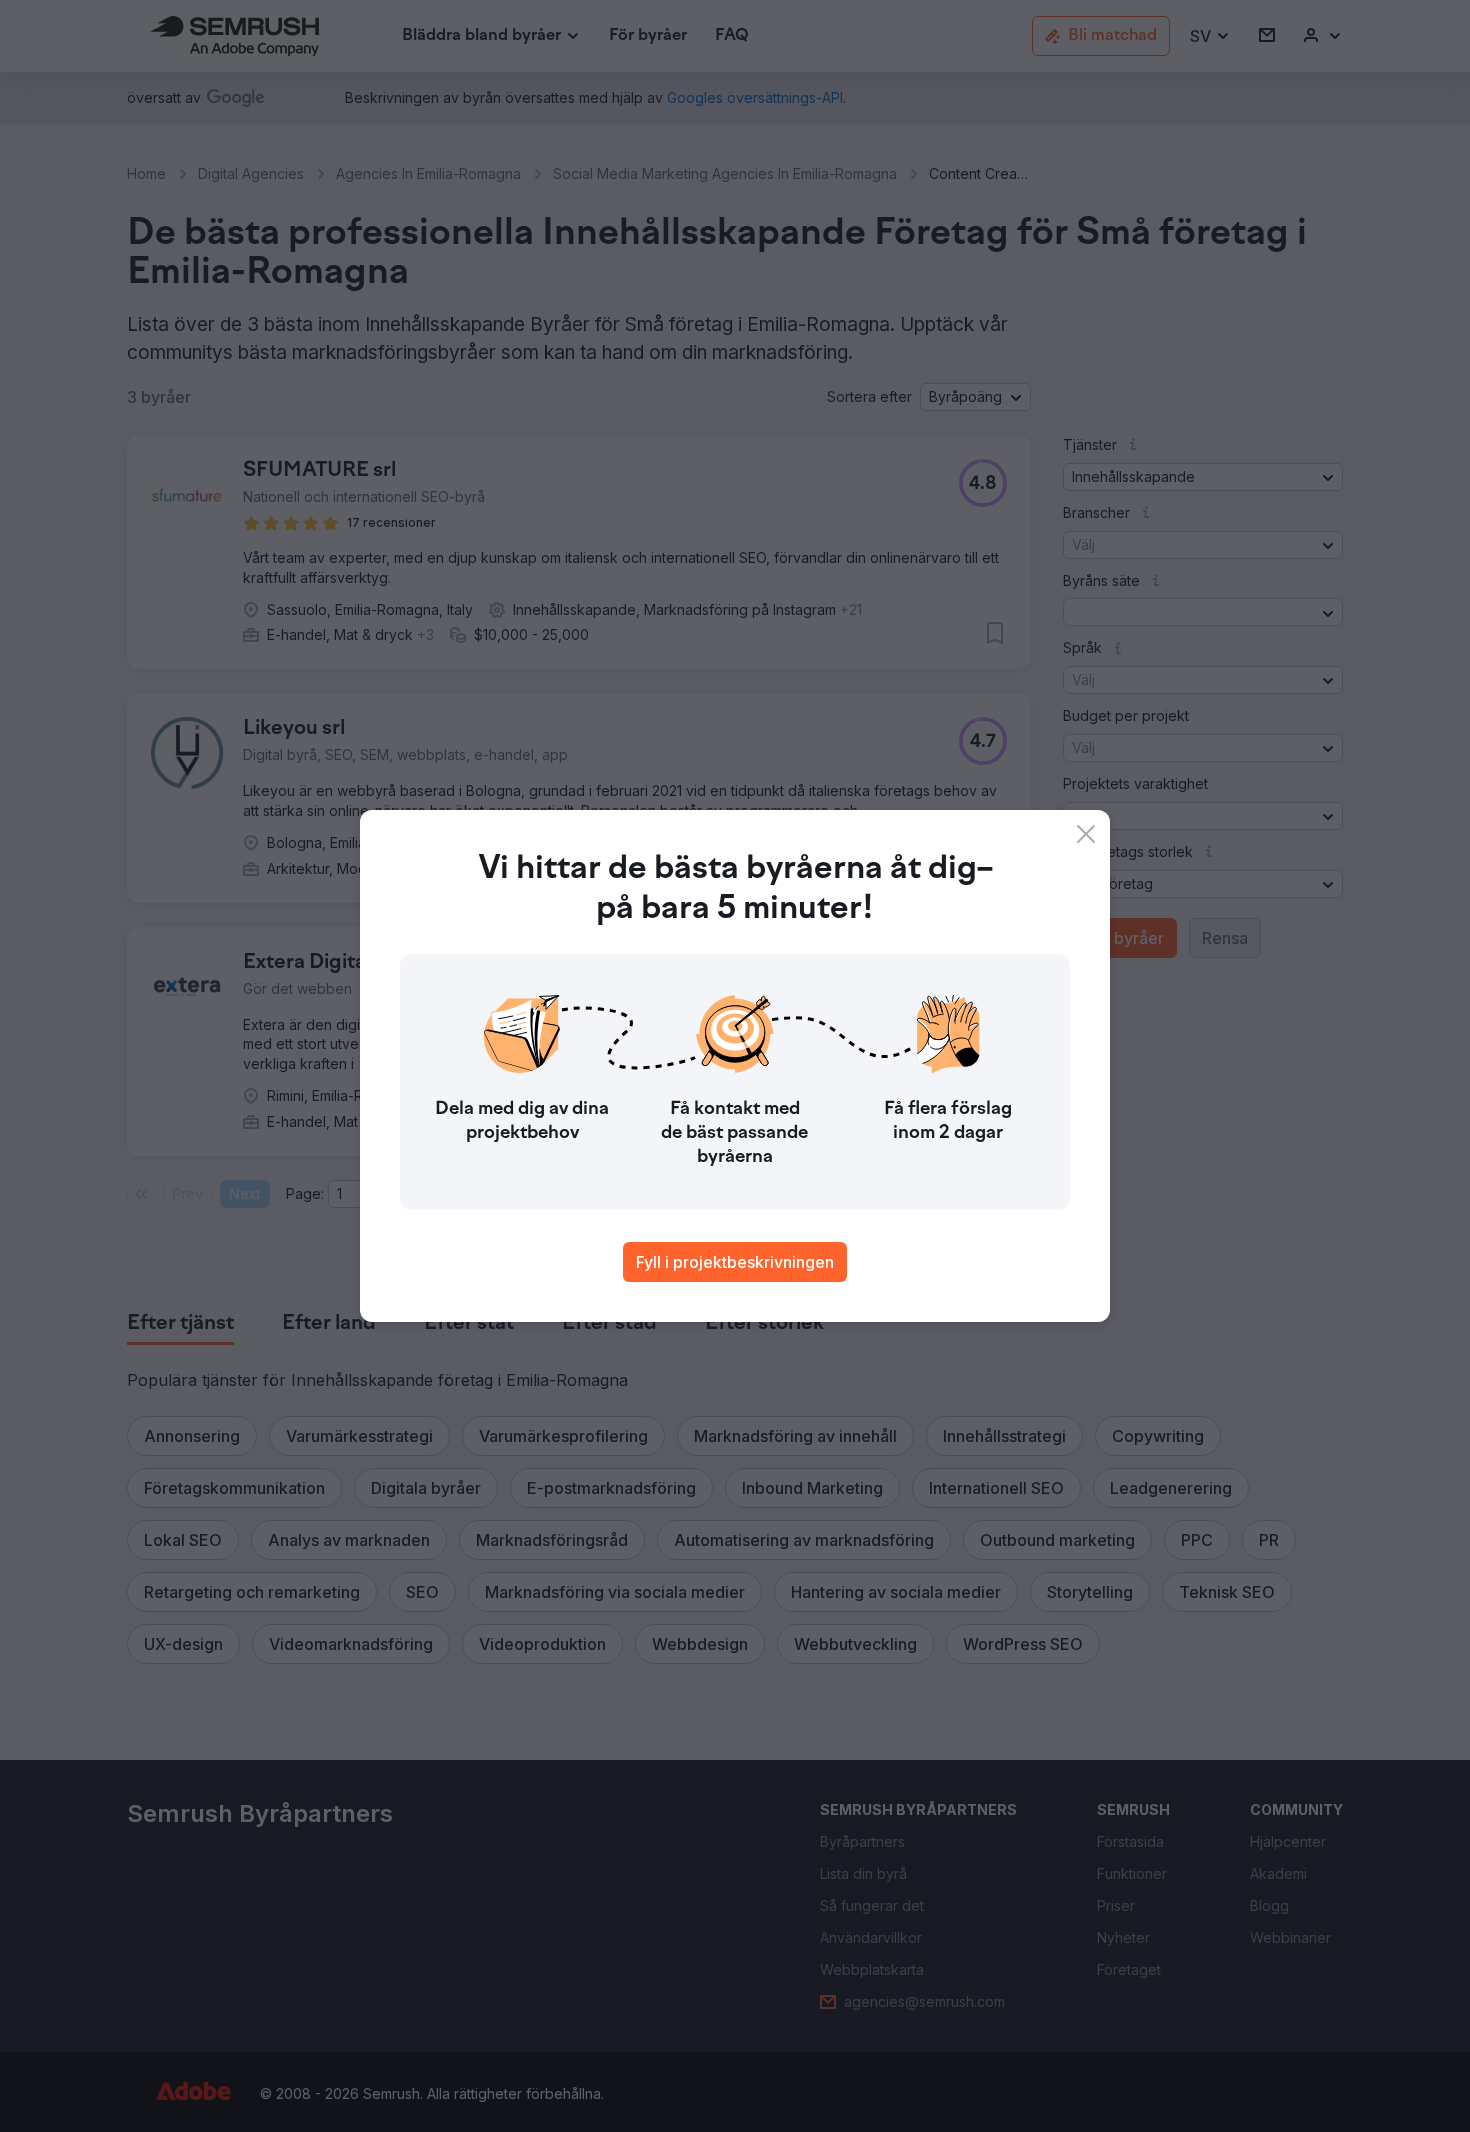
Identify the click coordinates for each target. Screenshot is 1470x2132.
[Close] (1086, 834)
